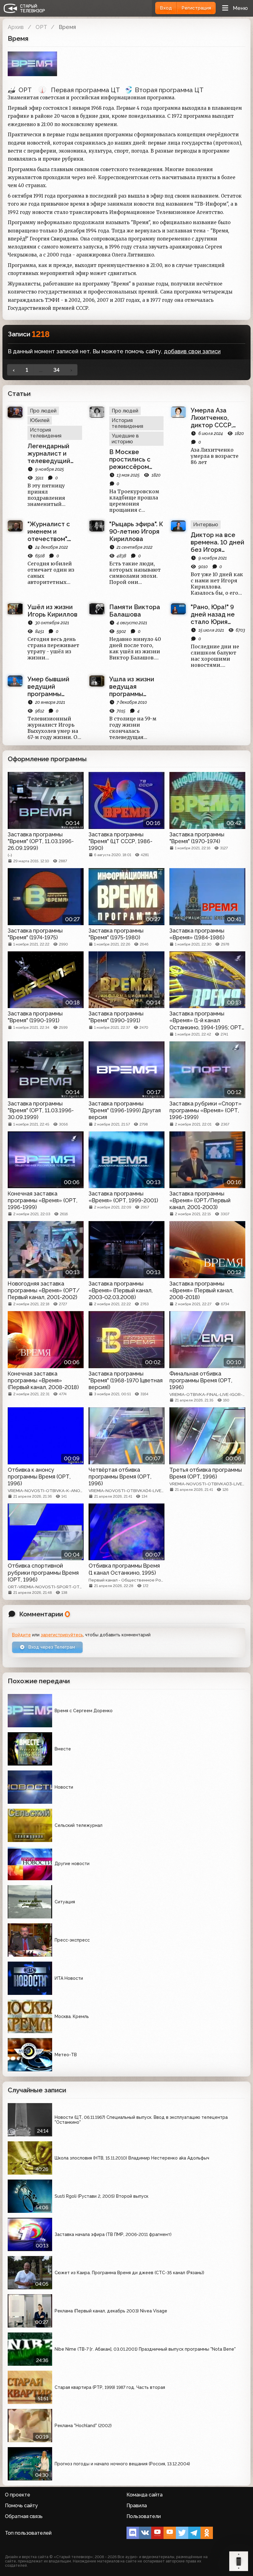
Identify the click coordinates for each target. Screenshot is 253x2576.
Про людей (43, 411)
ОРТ (41, 27)
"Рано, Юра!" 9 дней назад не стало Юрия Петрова (213, 614)
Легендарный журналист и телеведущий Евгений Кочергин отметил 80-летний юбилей (51, 453)
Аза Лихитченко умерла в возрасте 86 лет (215, 456)
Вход (166, 8)
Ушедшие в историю (125, 439)
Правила (137, 2506)
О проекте (18, 2495)
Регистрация (196, 8)
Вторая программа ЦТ (169, 90)
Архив (16, 27)
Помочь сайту (21, 2506)
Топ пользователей (28, 2533)
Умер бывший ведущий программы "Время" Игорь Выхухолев (49, 687)
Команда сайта (145, 2495)
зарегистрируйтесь (62, 1635)
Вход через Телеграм (51, 1647)
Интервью (206, 525)
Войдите (21, 1635)
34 (56, 370)
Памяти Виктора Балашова (135, 611)
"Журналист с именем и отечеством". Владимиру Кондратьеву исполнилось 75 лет (52, 531)
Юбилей (40, 420)
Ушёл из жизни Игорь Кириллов (52, 611)
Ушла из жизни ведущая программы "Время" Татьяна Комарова (134, 687)
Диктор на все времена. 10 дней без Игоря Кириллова (218, 542)
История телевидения (46, 433)
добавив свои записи (192, 351)
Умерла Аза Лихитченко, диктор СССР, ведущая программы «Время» (212, 418)
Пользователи (144, 2516)
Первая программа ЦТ (85, 90)
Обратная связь (24, 2516)
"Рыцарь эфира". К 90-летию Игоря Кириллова (136, 531)
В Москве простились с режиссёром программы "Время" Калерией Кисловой (130, 459)
